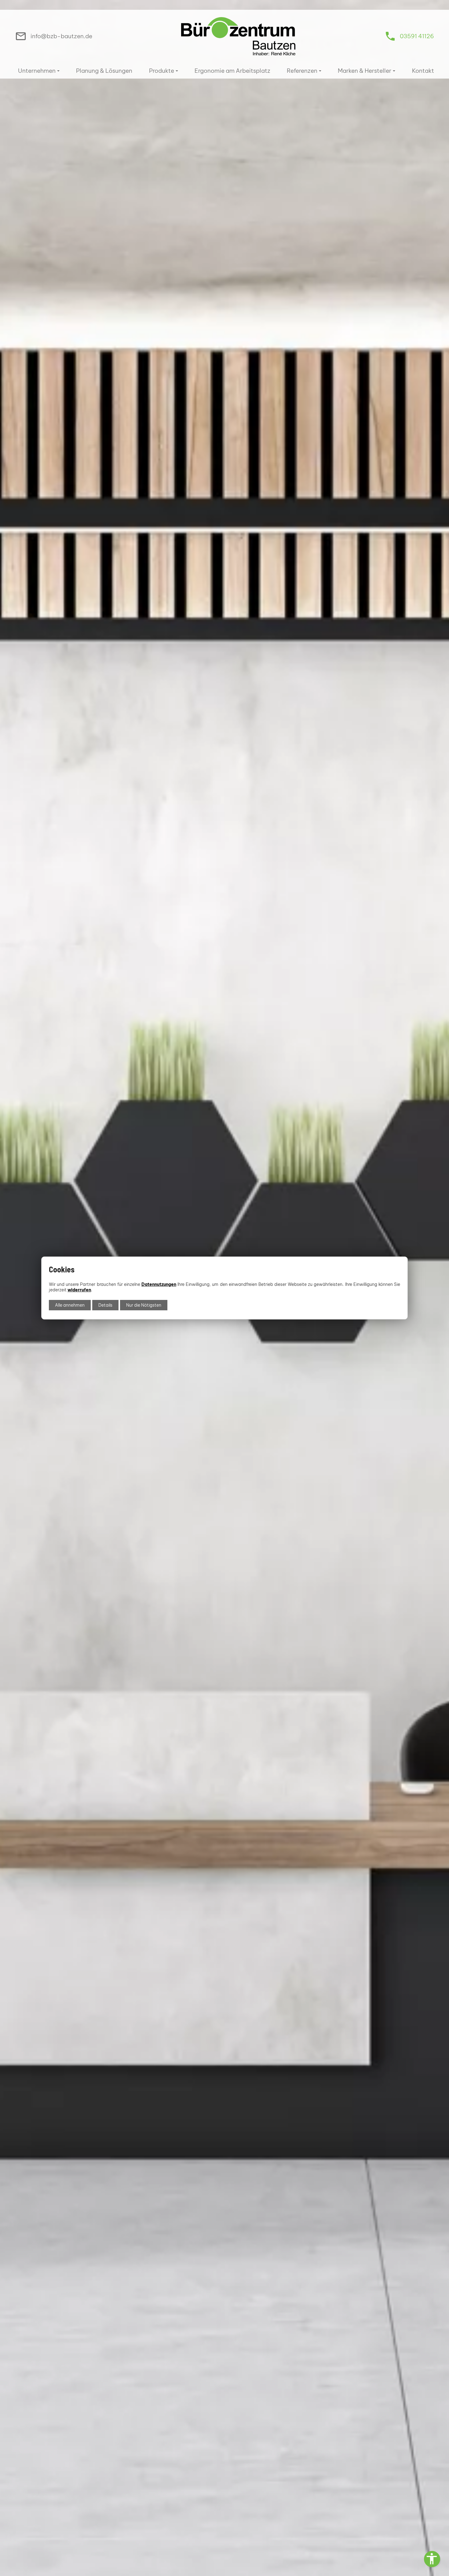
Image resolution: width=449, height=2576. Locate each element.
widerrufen (79, 1290)
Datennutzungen (159, 1284)
